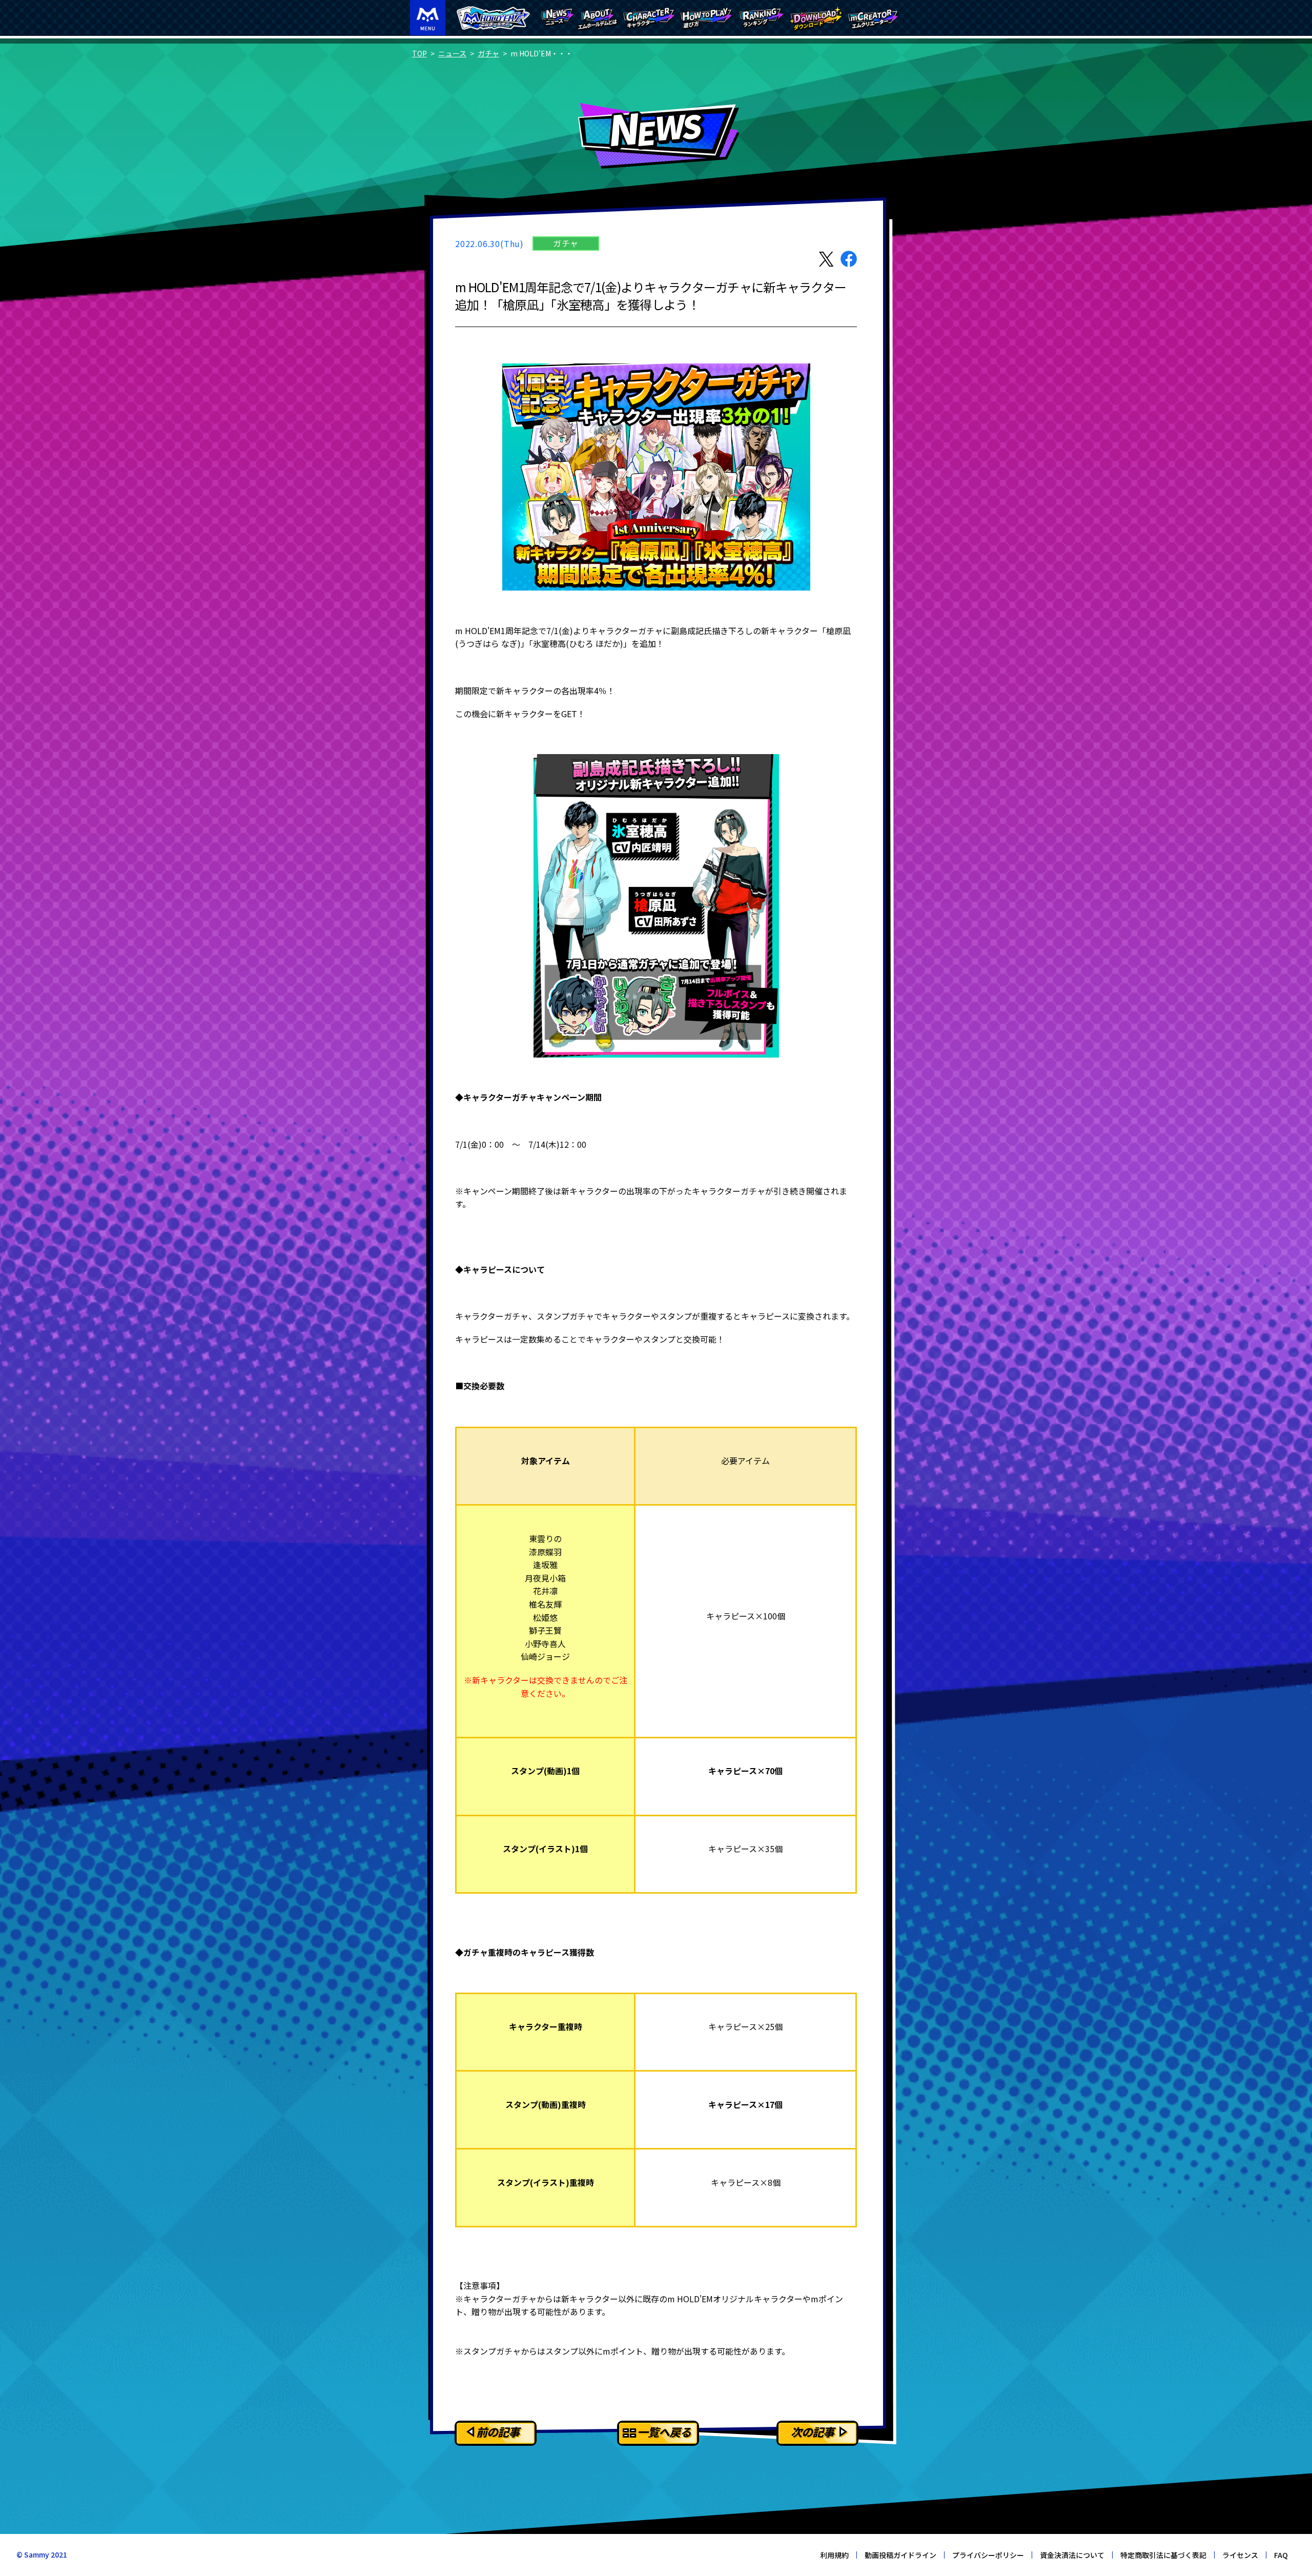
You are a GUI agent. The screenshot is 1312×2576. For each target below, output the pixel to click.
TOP (419, 53)
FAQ (1281, 2555)
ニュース (452, 53)
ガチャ (488, 53)
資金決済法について (1072, 2555)
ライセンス (1240, 2555)
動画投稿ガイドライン (900, 2555)
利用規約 (834, 2555)
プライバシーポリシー (988, 2555)
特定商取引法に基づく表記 (1163, 2555)
